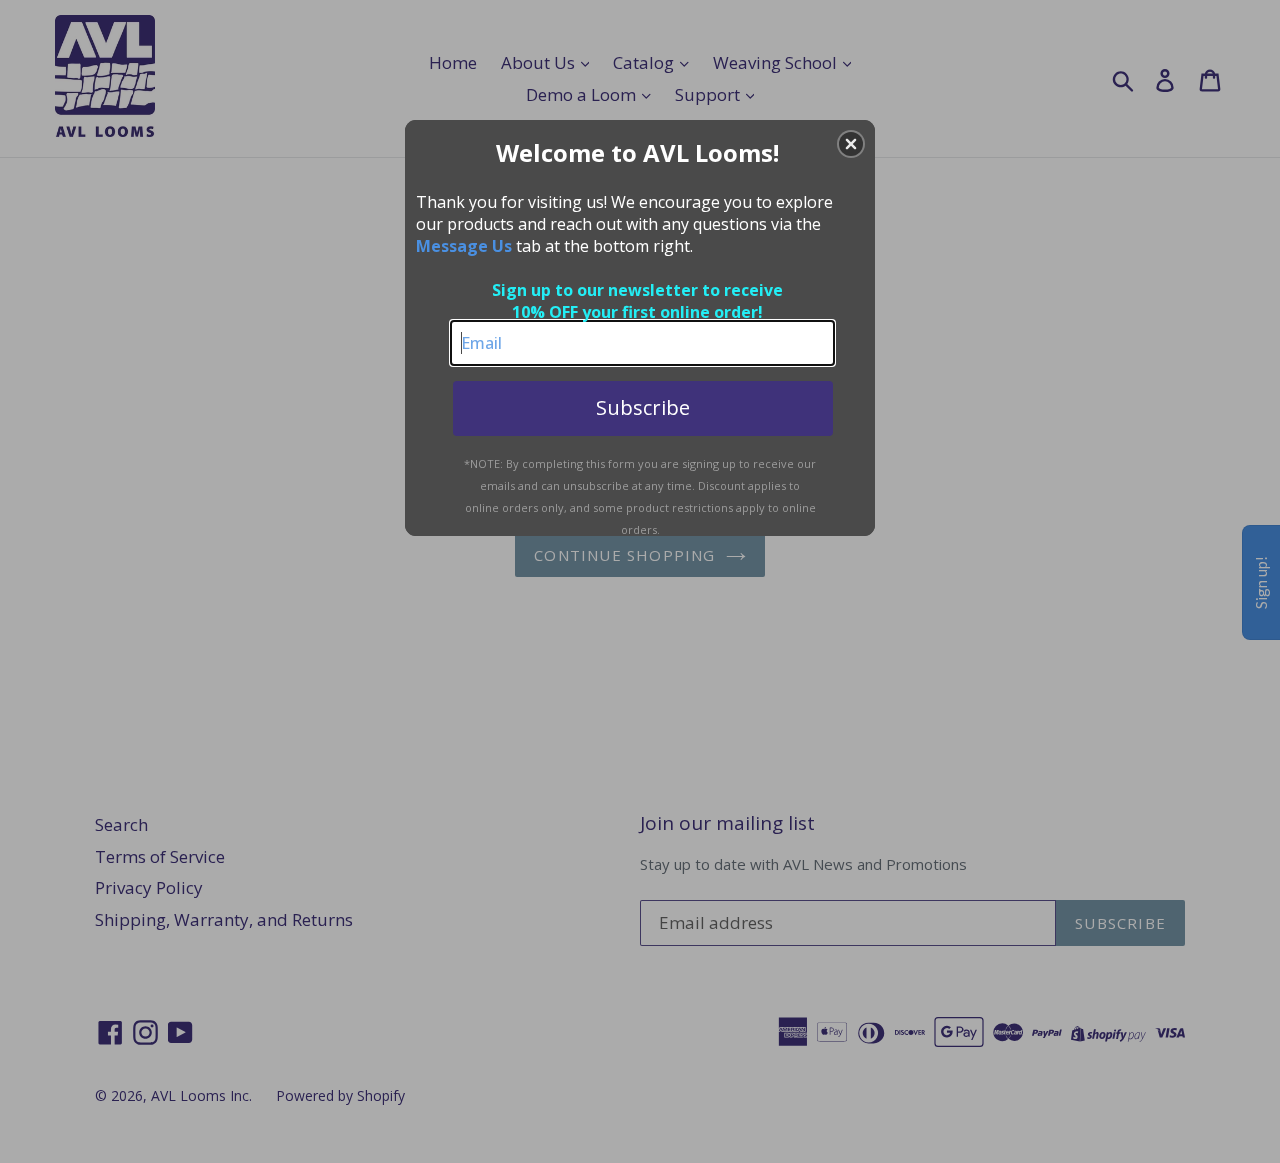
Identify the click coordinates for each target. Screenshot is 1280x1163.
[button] (851, 144)
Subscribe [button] (643, 407)
